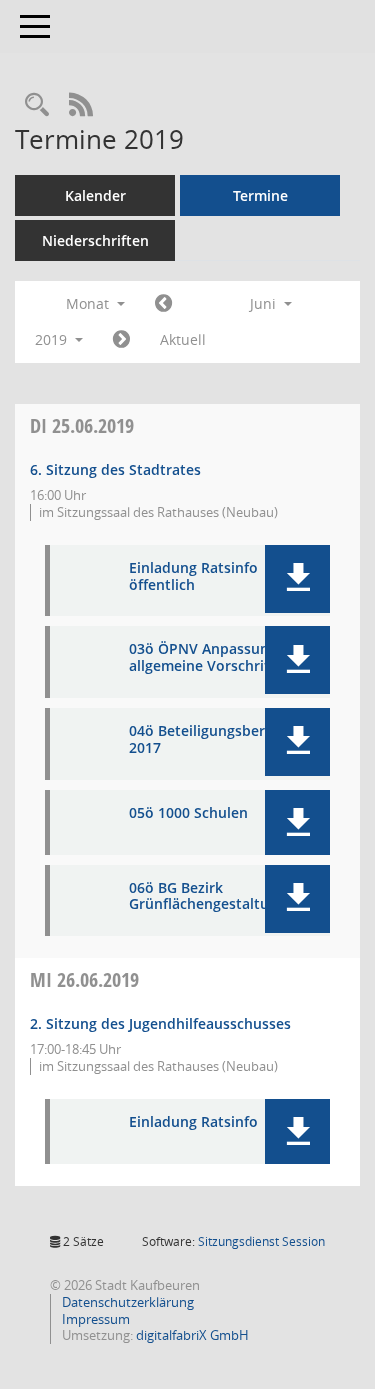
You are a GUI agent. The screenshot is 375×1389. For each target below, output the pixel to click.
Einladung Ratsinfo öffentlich (193, 577)
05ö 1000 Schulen (188, 813)
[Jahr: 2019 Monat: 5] (163, 304)
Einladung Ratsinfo (193, 1122)
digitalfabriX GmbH (192, 1335)
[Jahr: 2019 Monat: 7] (121, 340)
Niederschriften (95, 240)
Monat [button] (89, 303)
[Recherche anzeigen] (37, 105)
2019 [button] (53, 339)
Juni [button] (265, 303)
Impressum (94, 1319)
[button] (297, 579)
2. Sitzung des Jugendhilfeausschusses (160, 1023)
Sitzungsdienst (261, 1241)
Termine (260, 195)
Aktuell (183, 339)
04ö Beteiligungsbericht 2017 (210, 740)
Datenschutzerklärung (126, 1302)
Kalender (95, 195)
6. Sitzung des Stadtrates (115, 469)
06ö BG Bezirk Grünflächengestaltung (207, 897)
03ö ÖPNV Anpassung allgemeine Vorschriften (210, 658)
